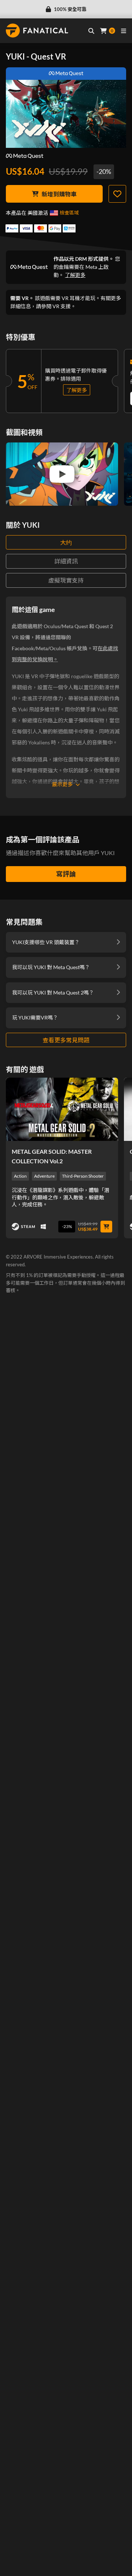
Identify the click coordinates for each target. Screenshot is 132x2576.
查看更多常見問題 (66, 1040)
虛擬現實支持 (66, 580)
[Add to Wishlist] (117, 194)
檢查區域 (69, 213)
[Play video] (62, 474)
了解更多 (75, 275)
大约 (66, 542)
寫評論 (66, 874)
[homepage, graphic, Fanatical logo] (37, 31)
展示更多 (62, 784)
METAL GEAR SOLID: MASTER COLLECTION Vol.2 (52, 1156)
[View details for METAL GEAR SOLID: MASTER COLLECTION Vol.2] (62, 1109)
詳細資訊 (66, 561)
